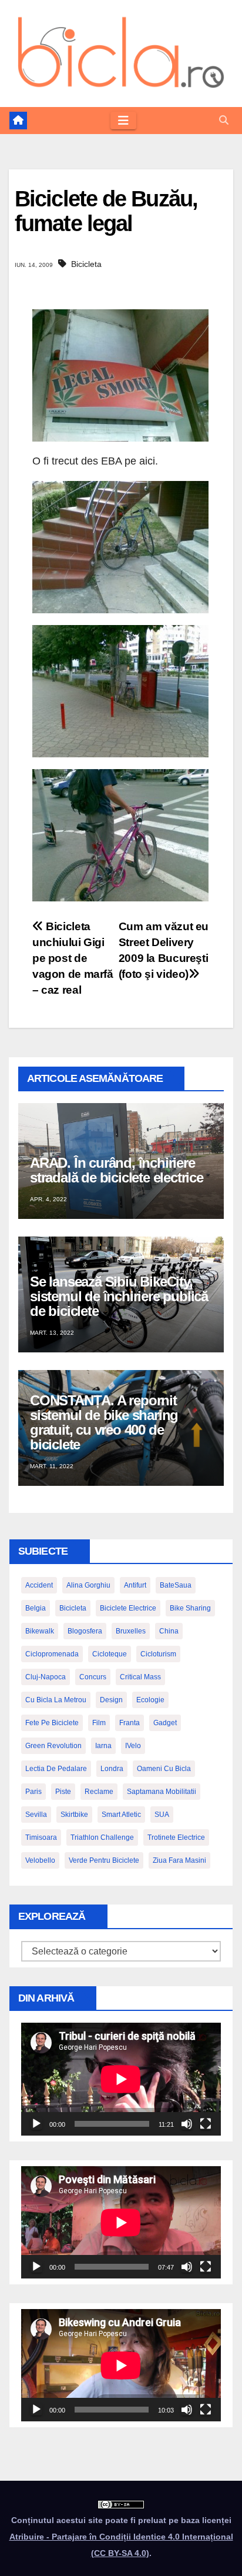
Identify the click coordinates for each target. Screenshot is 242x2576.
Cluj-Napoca (46, 1677)
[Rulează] (36, 2124)
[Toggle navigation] (123, 121)
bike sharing (190, 1608)
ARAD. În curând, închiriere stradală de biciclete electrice (117, 1170)
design (111, 1700)
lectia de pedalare (56, 1769)
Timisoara (41, 1837)
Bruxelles (131, 1631)
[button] (224, 120)
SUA (162, 1815)
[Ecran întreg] (206, 2124)
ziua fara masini (179, 1860)
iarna (103, 1746)
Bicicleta (86, 264)
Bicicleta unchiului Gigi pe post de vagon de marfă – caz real (73, 958)
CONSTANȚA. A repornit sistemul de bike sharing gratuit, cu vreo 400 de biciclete (104, 1422)
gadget (165, 1723)
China (169, 1631)
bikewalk (40, 1631)
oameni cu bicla (164, 1769)
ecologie (150, 1700)
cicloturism (158, 1654)
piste (63, 1792)
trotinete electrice (176, 1837)
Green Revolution (53, 1746)
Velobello (40, 1860)
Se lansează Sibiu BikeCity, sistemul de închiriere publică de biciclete (119, 1296)
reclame (99, 1792)
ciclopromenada (52, 1654)
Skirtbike (74, 1815)
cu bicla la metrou (56, 1700)
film (99, 1723)
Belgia (36, 1608)
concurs (93, 1677)
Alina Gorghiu (88, 1585)
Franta (130, 1723)
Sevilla (36, 1815)
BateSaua (176, 1585)
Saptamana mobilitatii (162, 1792)
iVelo (133, 1746)
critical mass (140, 1677)
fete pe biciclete (52, 1723)
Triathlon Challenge (102, 1837)
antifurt (135, 1585)
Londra (112, 1769)
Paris (33, 1792)
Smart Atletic (121, 1815)
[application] (121, 2079)
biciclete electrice (128, 1608)
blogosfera (85, 1631)
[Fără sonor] (187, 2124)
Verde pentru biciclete (104, 1860)
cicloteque (110, 1654)
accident (39, 1585)
